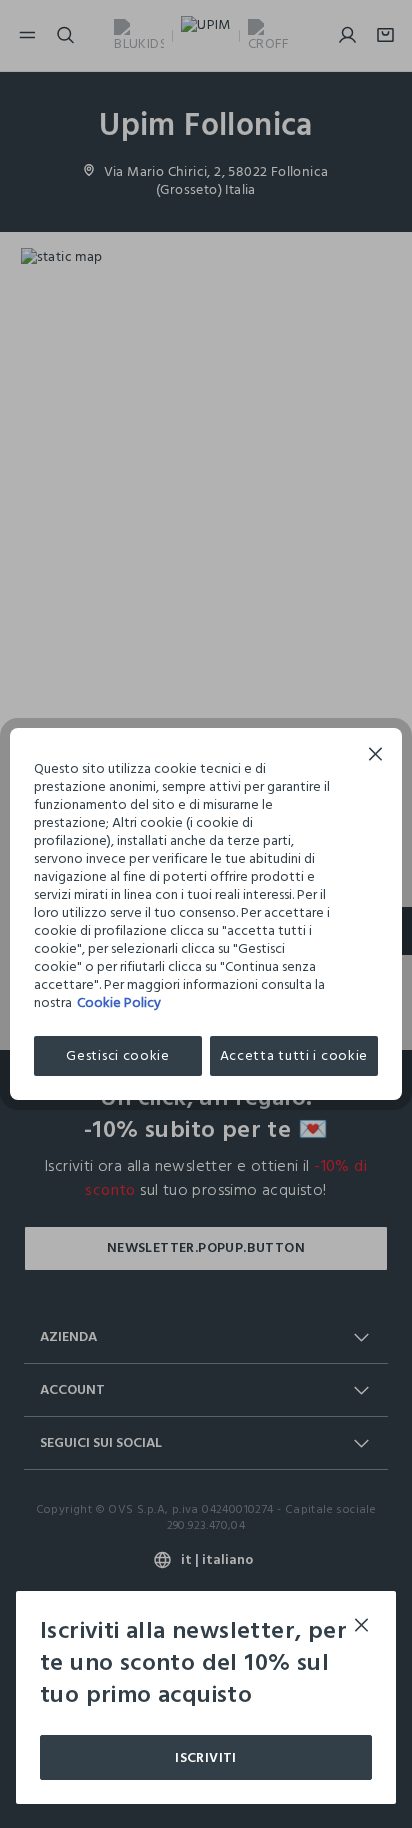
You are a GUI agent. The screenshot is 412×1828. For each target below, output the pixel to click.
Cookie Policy (119, 1002)
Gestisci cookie (118, 1055)
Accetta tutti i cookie (294, 1055)
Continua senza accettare (376, 756)
